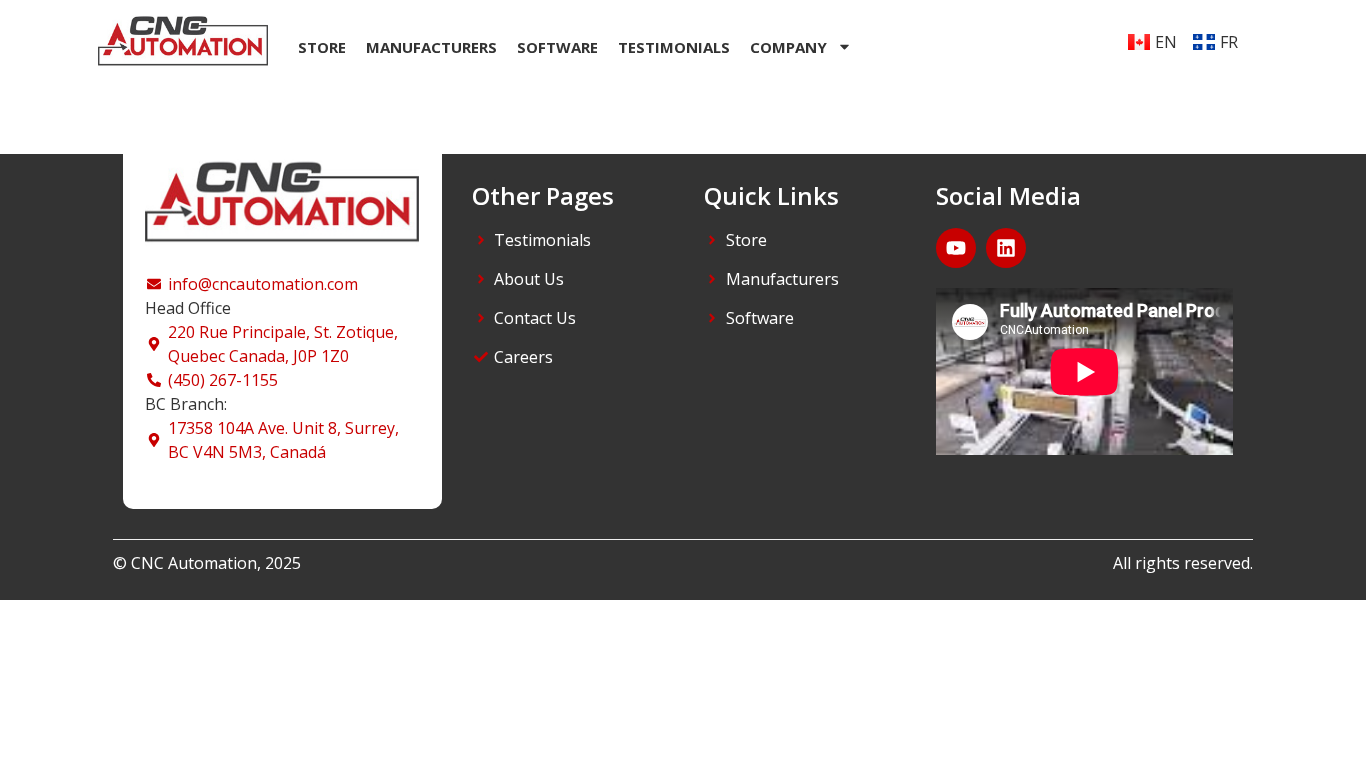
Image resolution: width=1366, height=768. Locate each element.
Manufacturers (431, 47)
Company (788, 47)
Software (557, 47)
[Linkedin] (1006, 248)
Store (322, 47)
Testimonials (674, 47)
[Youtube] (956, 248)
